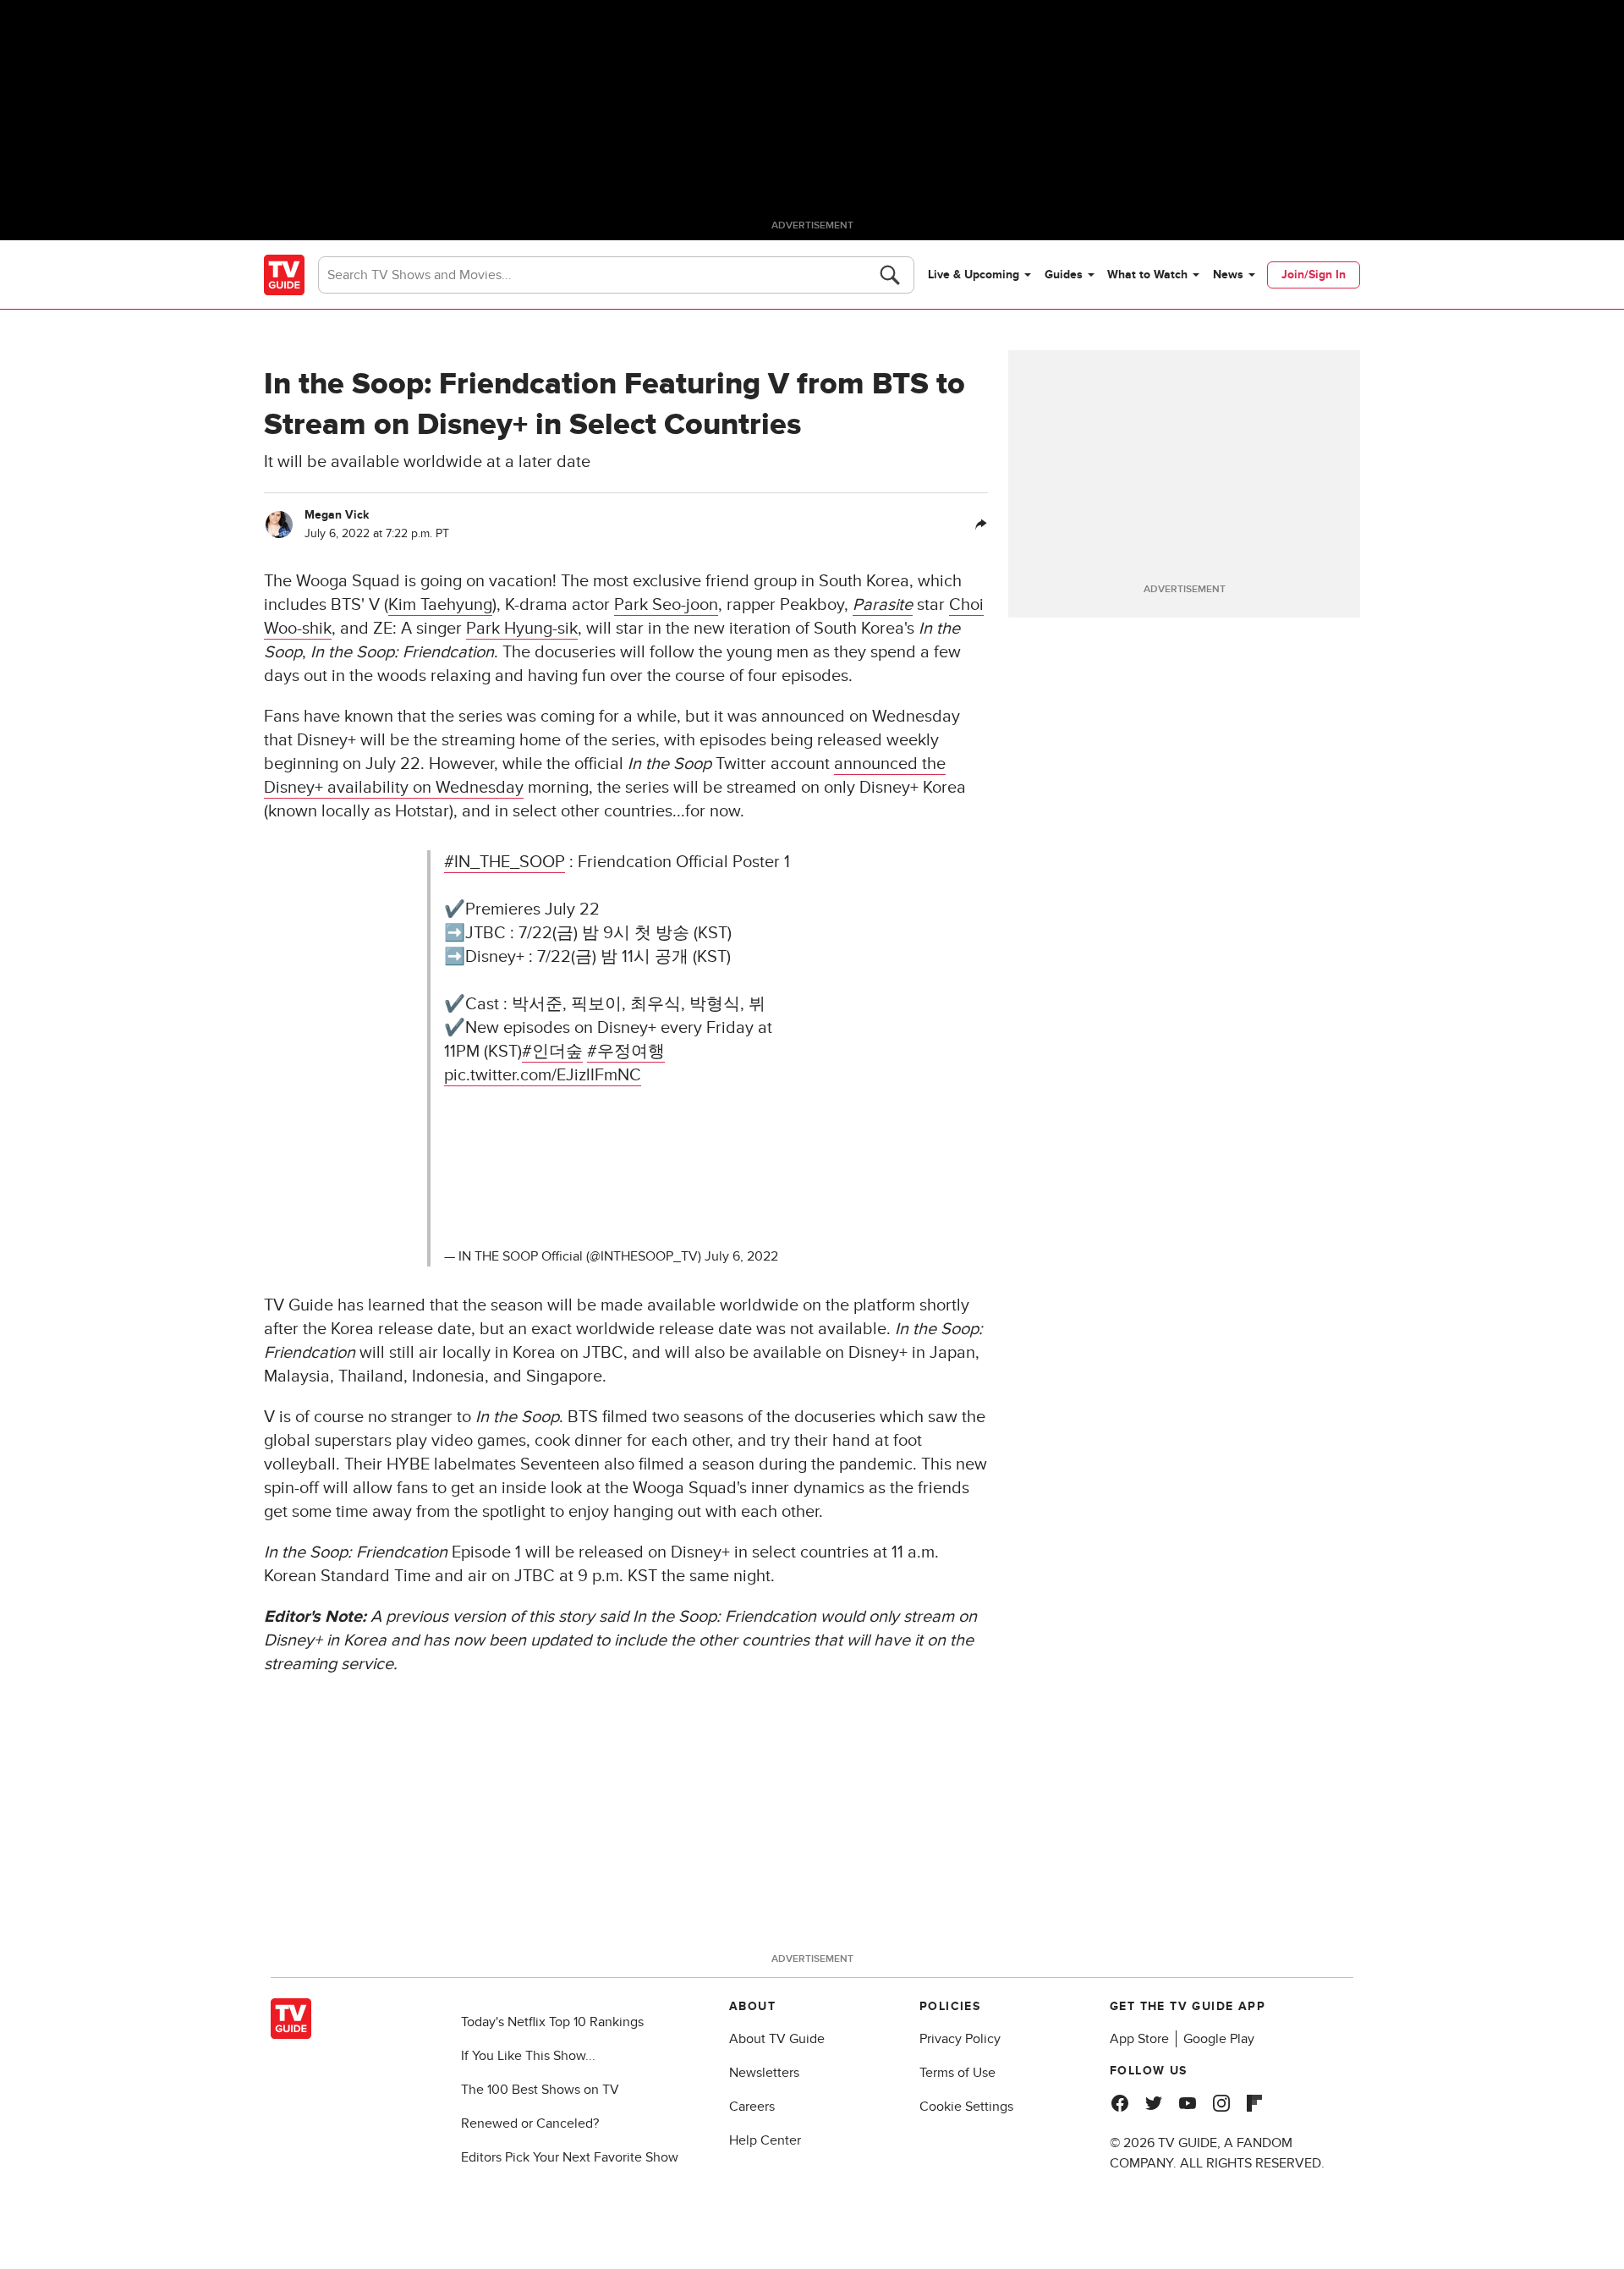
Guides (1064, 275)
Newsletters (764, 2073)
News (1228, 275)
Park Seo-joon (666, 605)
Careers (752, 2107)
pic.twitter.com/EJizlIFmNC (543, 1075)
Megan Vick (337, 515)
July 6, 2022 (741, 1256)
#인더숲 (552, 1052)
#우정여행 (626, 1052)
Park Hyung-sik (522, 629)
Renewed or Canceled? (530, 2123)
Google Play (1219, 2039)
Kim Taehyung (440, 605)
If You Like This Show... (528, 2056)
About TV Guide (777, 2039)
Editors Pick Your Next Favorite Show (570, 2157)
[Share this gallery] (981, 525)
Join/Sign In (1314, 275)
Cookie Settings (966, 2107)
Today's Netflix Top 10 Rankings (552, 2022)
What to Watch (1147, 275)
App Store (1139, 2039)
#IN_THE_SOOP (505, 862)
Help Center (765, 2140)
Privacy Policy (960, 2039)
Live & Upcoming (974, 275)
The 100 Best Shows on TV (540, 2090)
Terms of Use (957, 2073)
